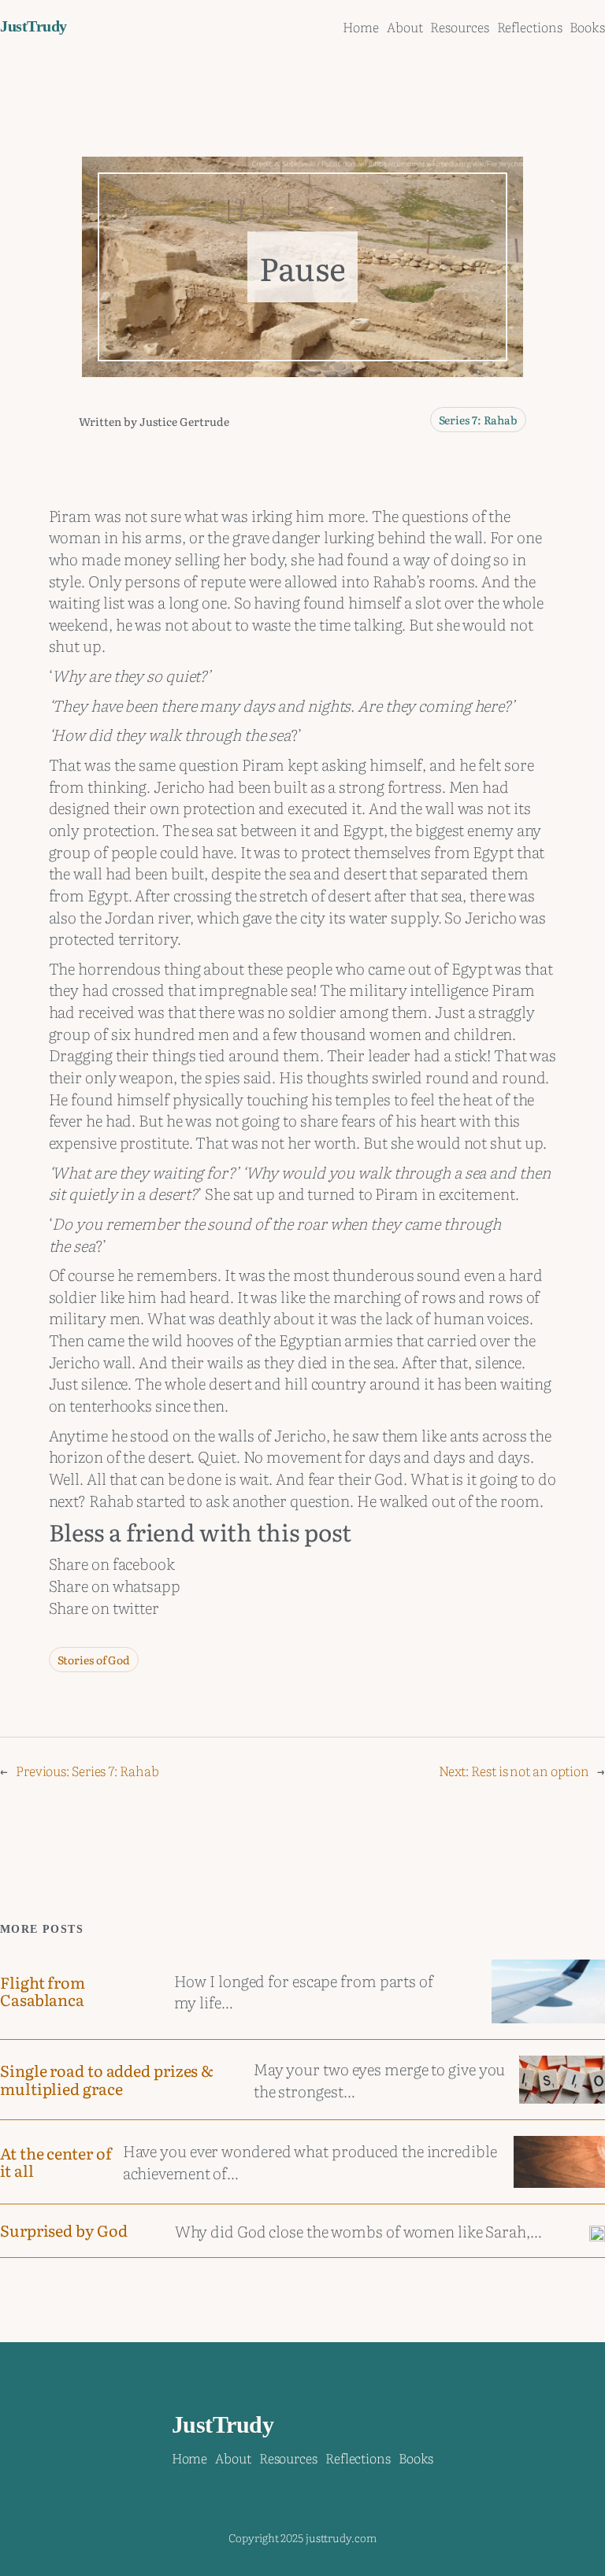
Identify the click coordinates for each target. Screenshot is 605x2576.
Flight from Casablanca (43, 1991)
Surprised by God (63, 2230)
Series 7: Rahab (479, 420)
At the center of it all (56, 2162)
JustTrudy (33, 26)
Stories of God (94, 1660)
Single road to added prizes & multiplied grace (107, 2079)
